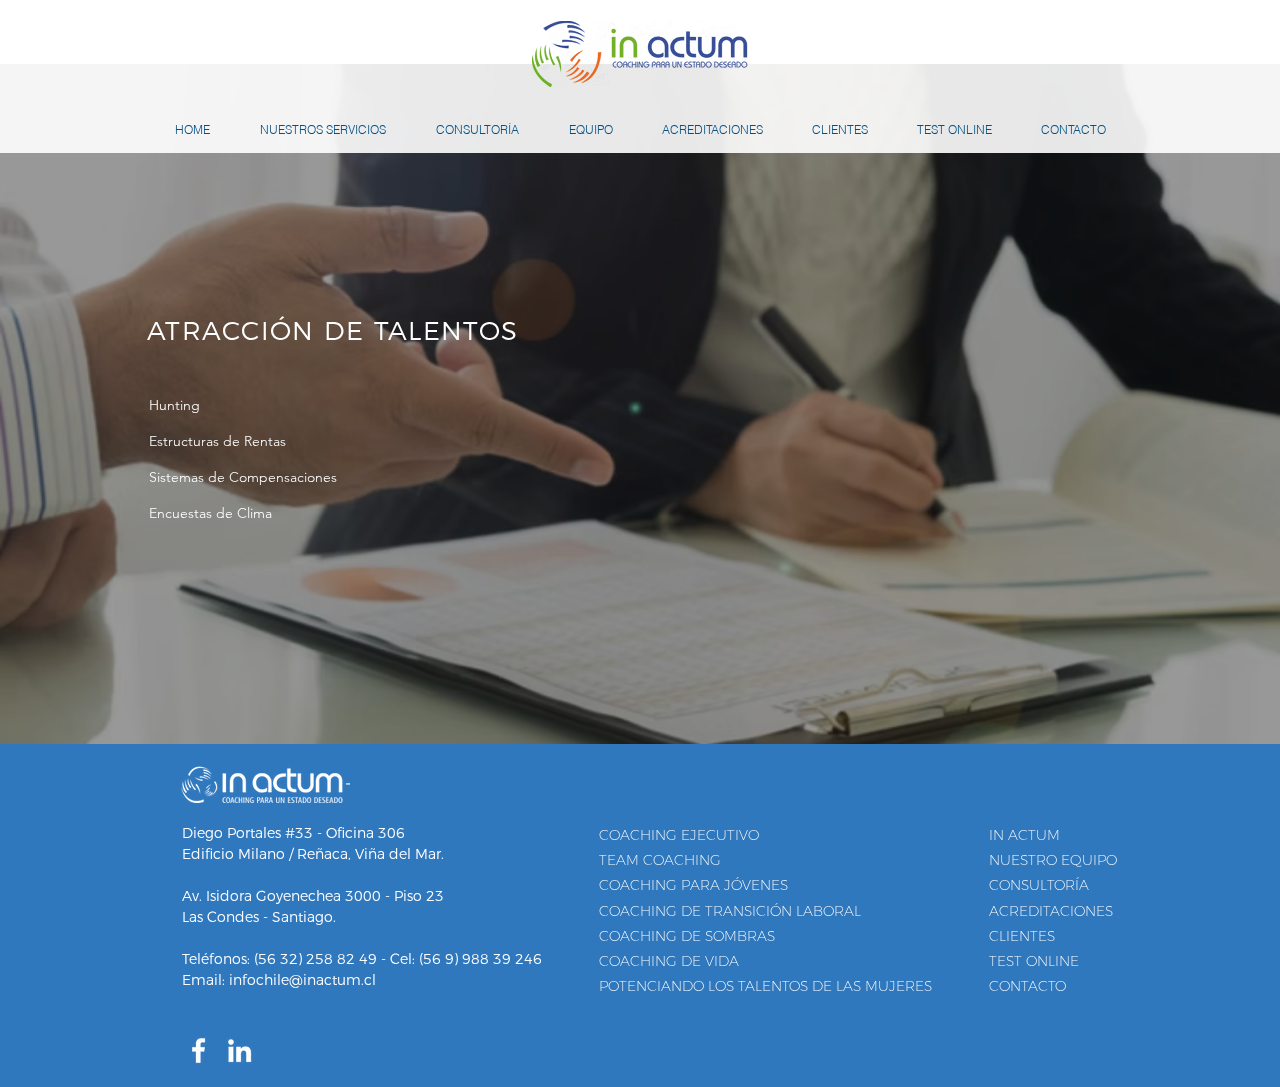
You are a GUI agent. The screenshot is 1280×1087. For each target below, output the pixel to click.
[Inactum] (198, 1050)
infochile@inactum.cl (302, 980)
